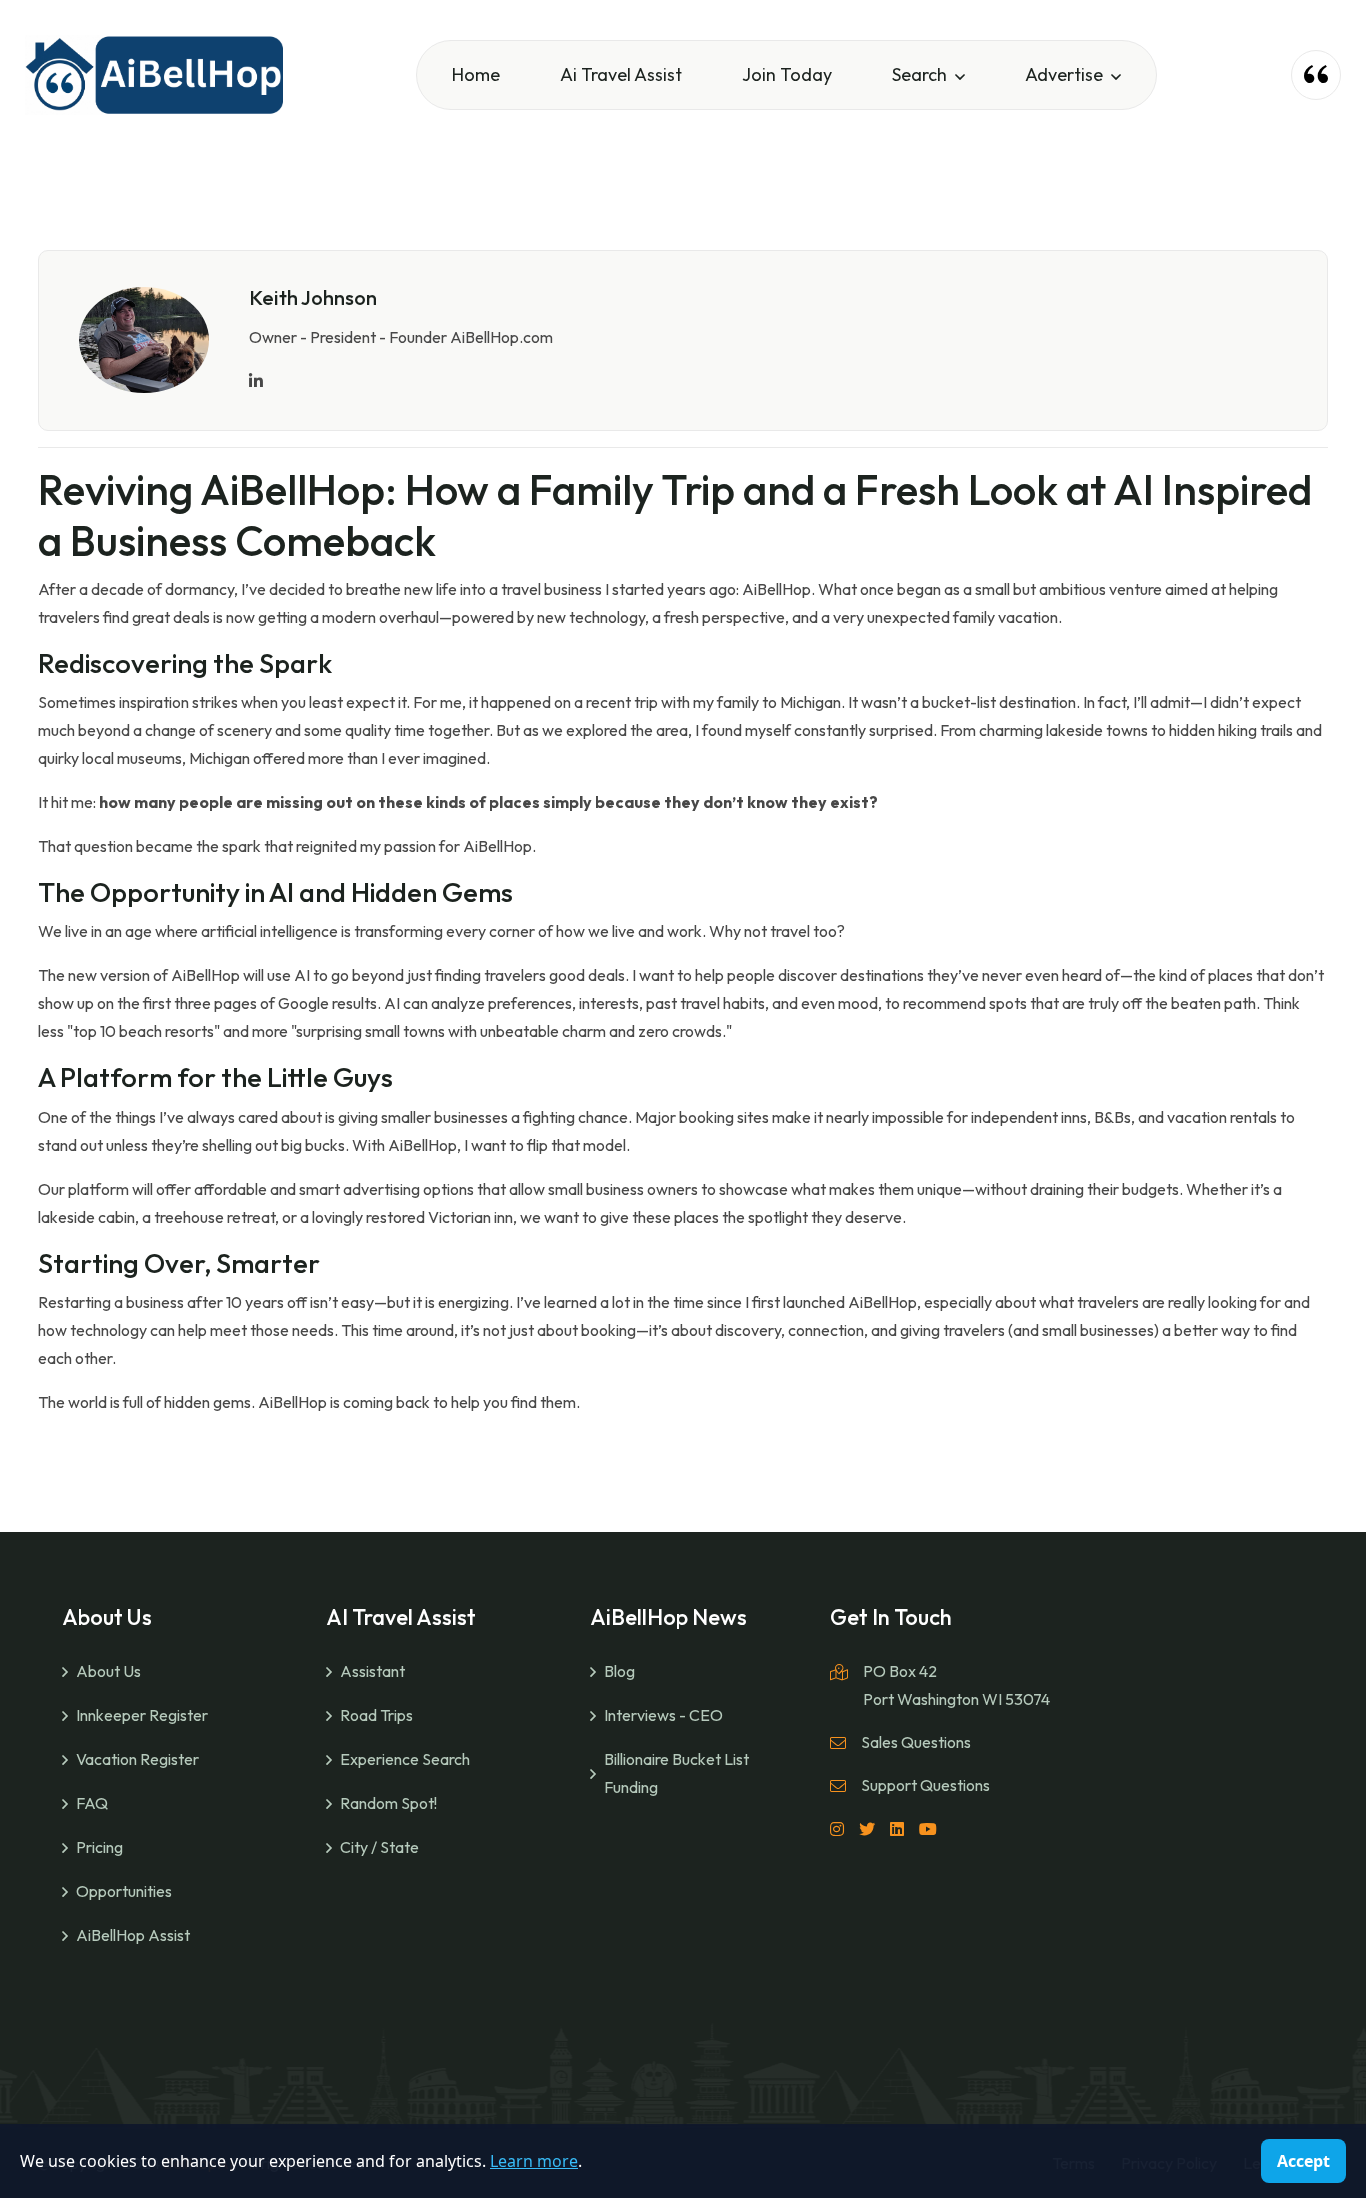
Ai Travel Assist (621, 74)
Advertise (1064, 74)
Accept (1303, 2161)
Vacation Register (137, 1759)
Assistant (372, 1671)
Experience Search (405, 1759)
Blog (619, 1671)
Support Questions (925, 1785)
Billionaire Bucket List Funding (676, 1773)
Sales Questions (916, 1742)
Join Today (787, 74)
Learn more (534, 2161)
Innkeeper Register (142, 1715)
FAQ (92, 1803)
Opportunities (124, 1891)
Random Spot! (388, 1803)
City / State (379, 1847)
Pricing (99, 1847)
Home (476, 74)
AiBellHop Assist (133, 1935)
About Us (108, 1671)
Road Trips (376, 1715)
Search (919, 74)
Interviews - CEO (663, 1715)
